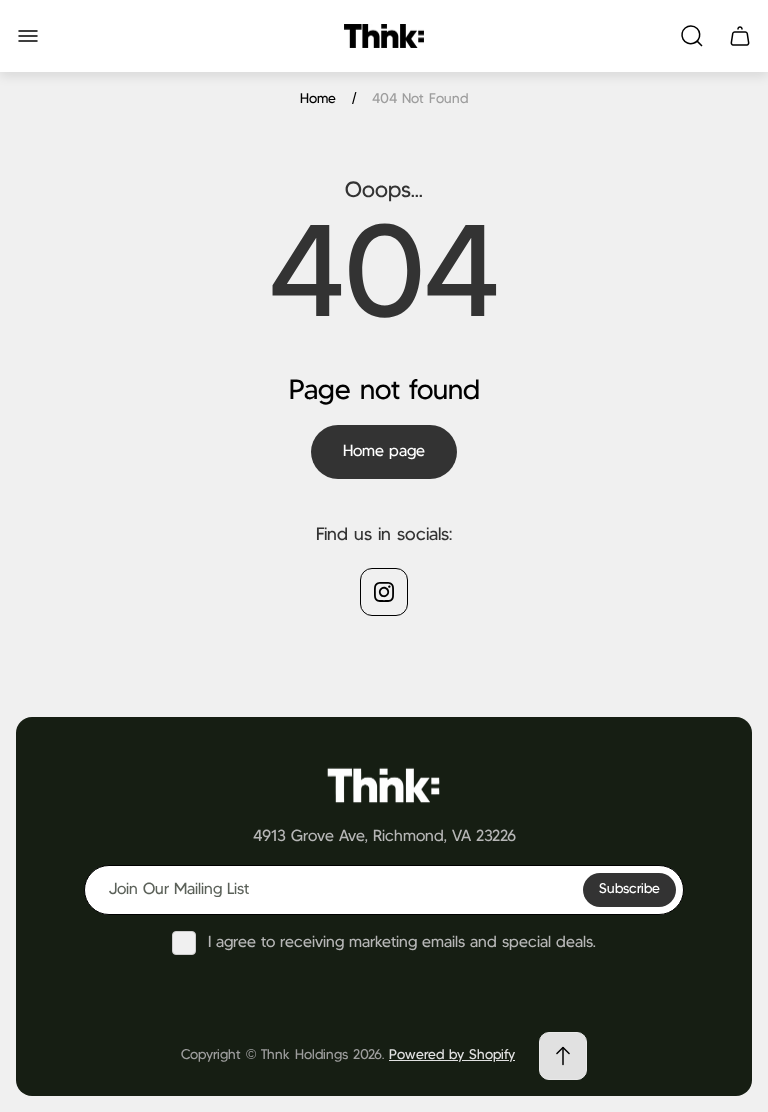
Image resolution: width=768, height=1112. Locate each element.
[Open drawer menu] (28, 36)
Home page (384, 451)
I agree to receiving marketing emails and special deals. (402, 942)
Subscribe (629, 889)
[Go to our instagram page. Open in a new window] (384, 592)
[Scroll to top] (563, 1056)
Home (318, 99)
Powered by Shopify (452, 1055)
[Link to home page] (384, 784)
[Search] (692, 36)
